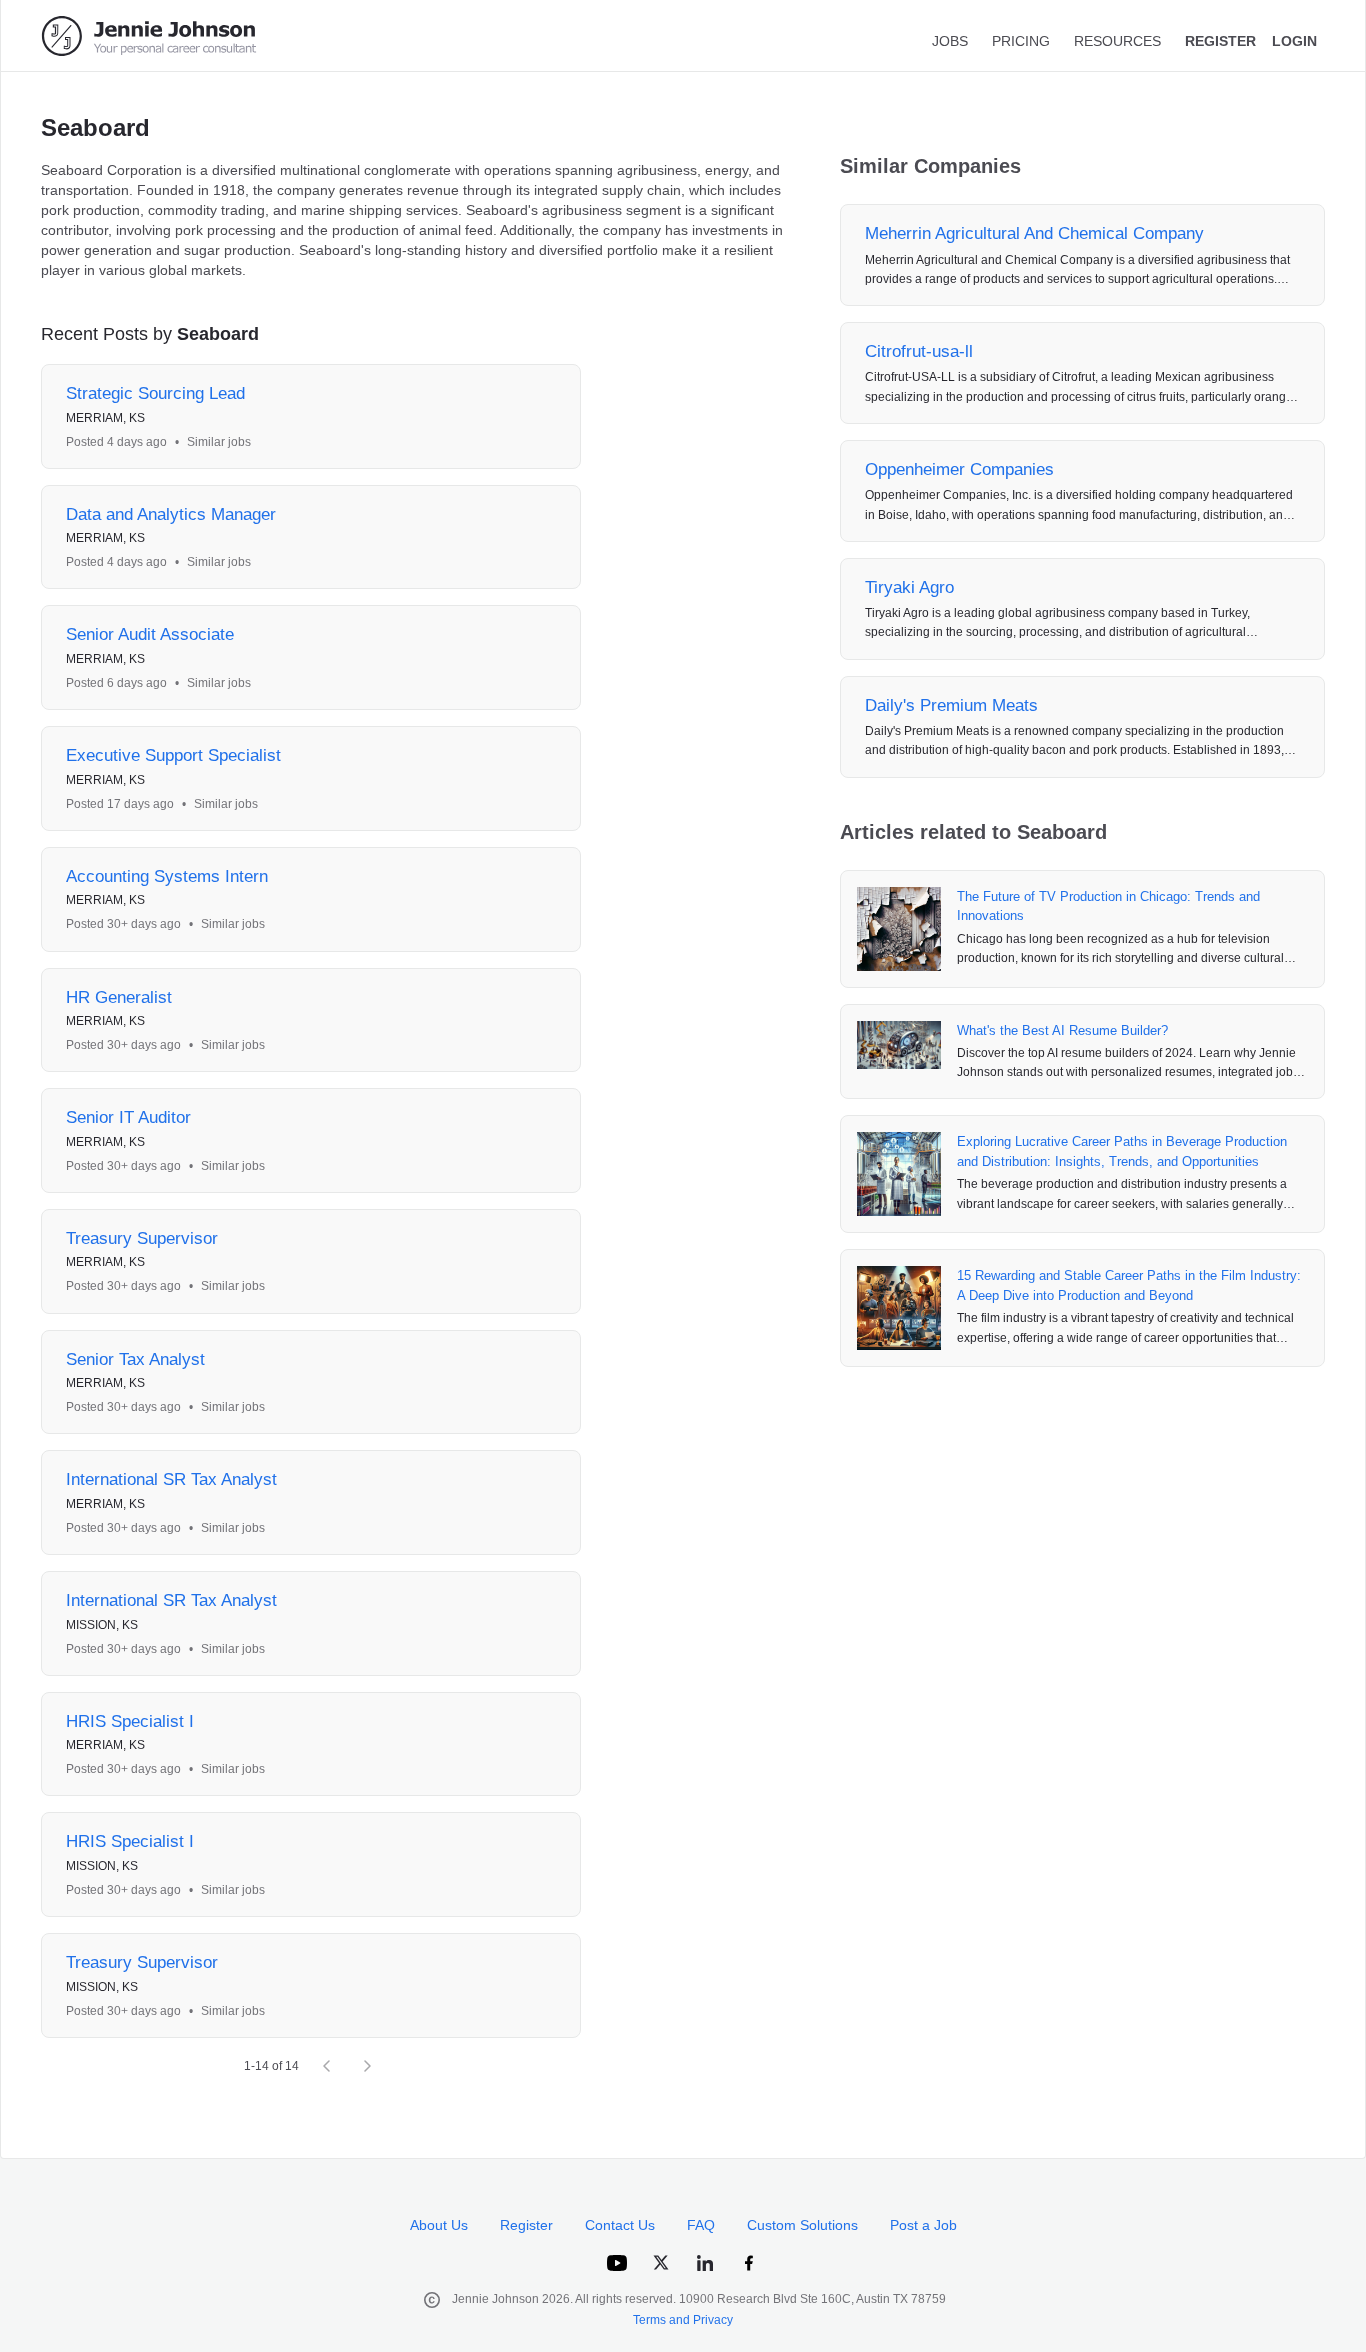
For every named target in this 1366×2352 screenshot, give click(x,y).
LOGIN (1294, 41)
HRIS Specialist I (130, 1721)
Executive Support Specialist (173, 755)
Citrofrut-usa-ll (919, 351)
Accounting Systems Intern (167, 876)
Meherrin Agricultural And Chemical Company (1034, 233)
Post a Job (923, 2225)
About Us (439, 2225)
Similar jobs (219, 442)
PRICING (1021, 41)
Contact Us (620, 2225)
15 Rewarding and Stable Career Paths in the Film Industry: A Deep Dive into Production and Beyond (1129, 1285)
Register (526, 2225)
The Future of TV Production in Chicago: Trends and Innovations (1108, 906)
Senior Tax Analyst (135, 1359)
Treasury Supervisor (142, 1238)
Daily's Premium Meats (951, 705)
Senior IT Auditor (128, 1117)
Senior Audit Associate (150, 634)
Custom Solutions (802, 2225)
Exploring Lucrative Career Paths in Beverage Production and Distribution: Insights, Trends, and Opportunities (1122, 1151)
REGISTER (1220, 41)
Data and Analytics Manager (171, 514)
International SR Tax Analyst (171, 1479)
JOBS (950, 41)
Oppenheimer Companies (959, 469)
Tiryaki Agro (909, 587)
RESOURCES (1117, 41)
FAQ (701, 2225)
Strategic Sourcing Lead (155, 393)
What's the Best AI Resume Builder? (1062, 1030)
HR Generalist (119, 997)
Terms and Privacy (683, 2320)
